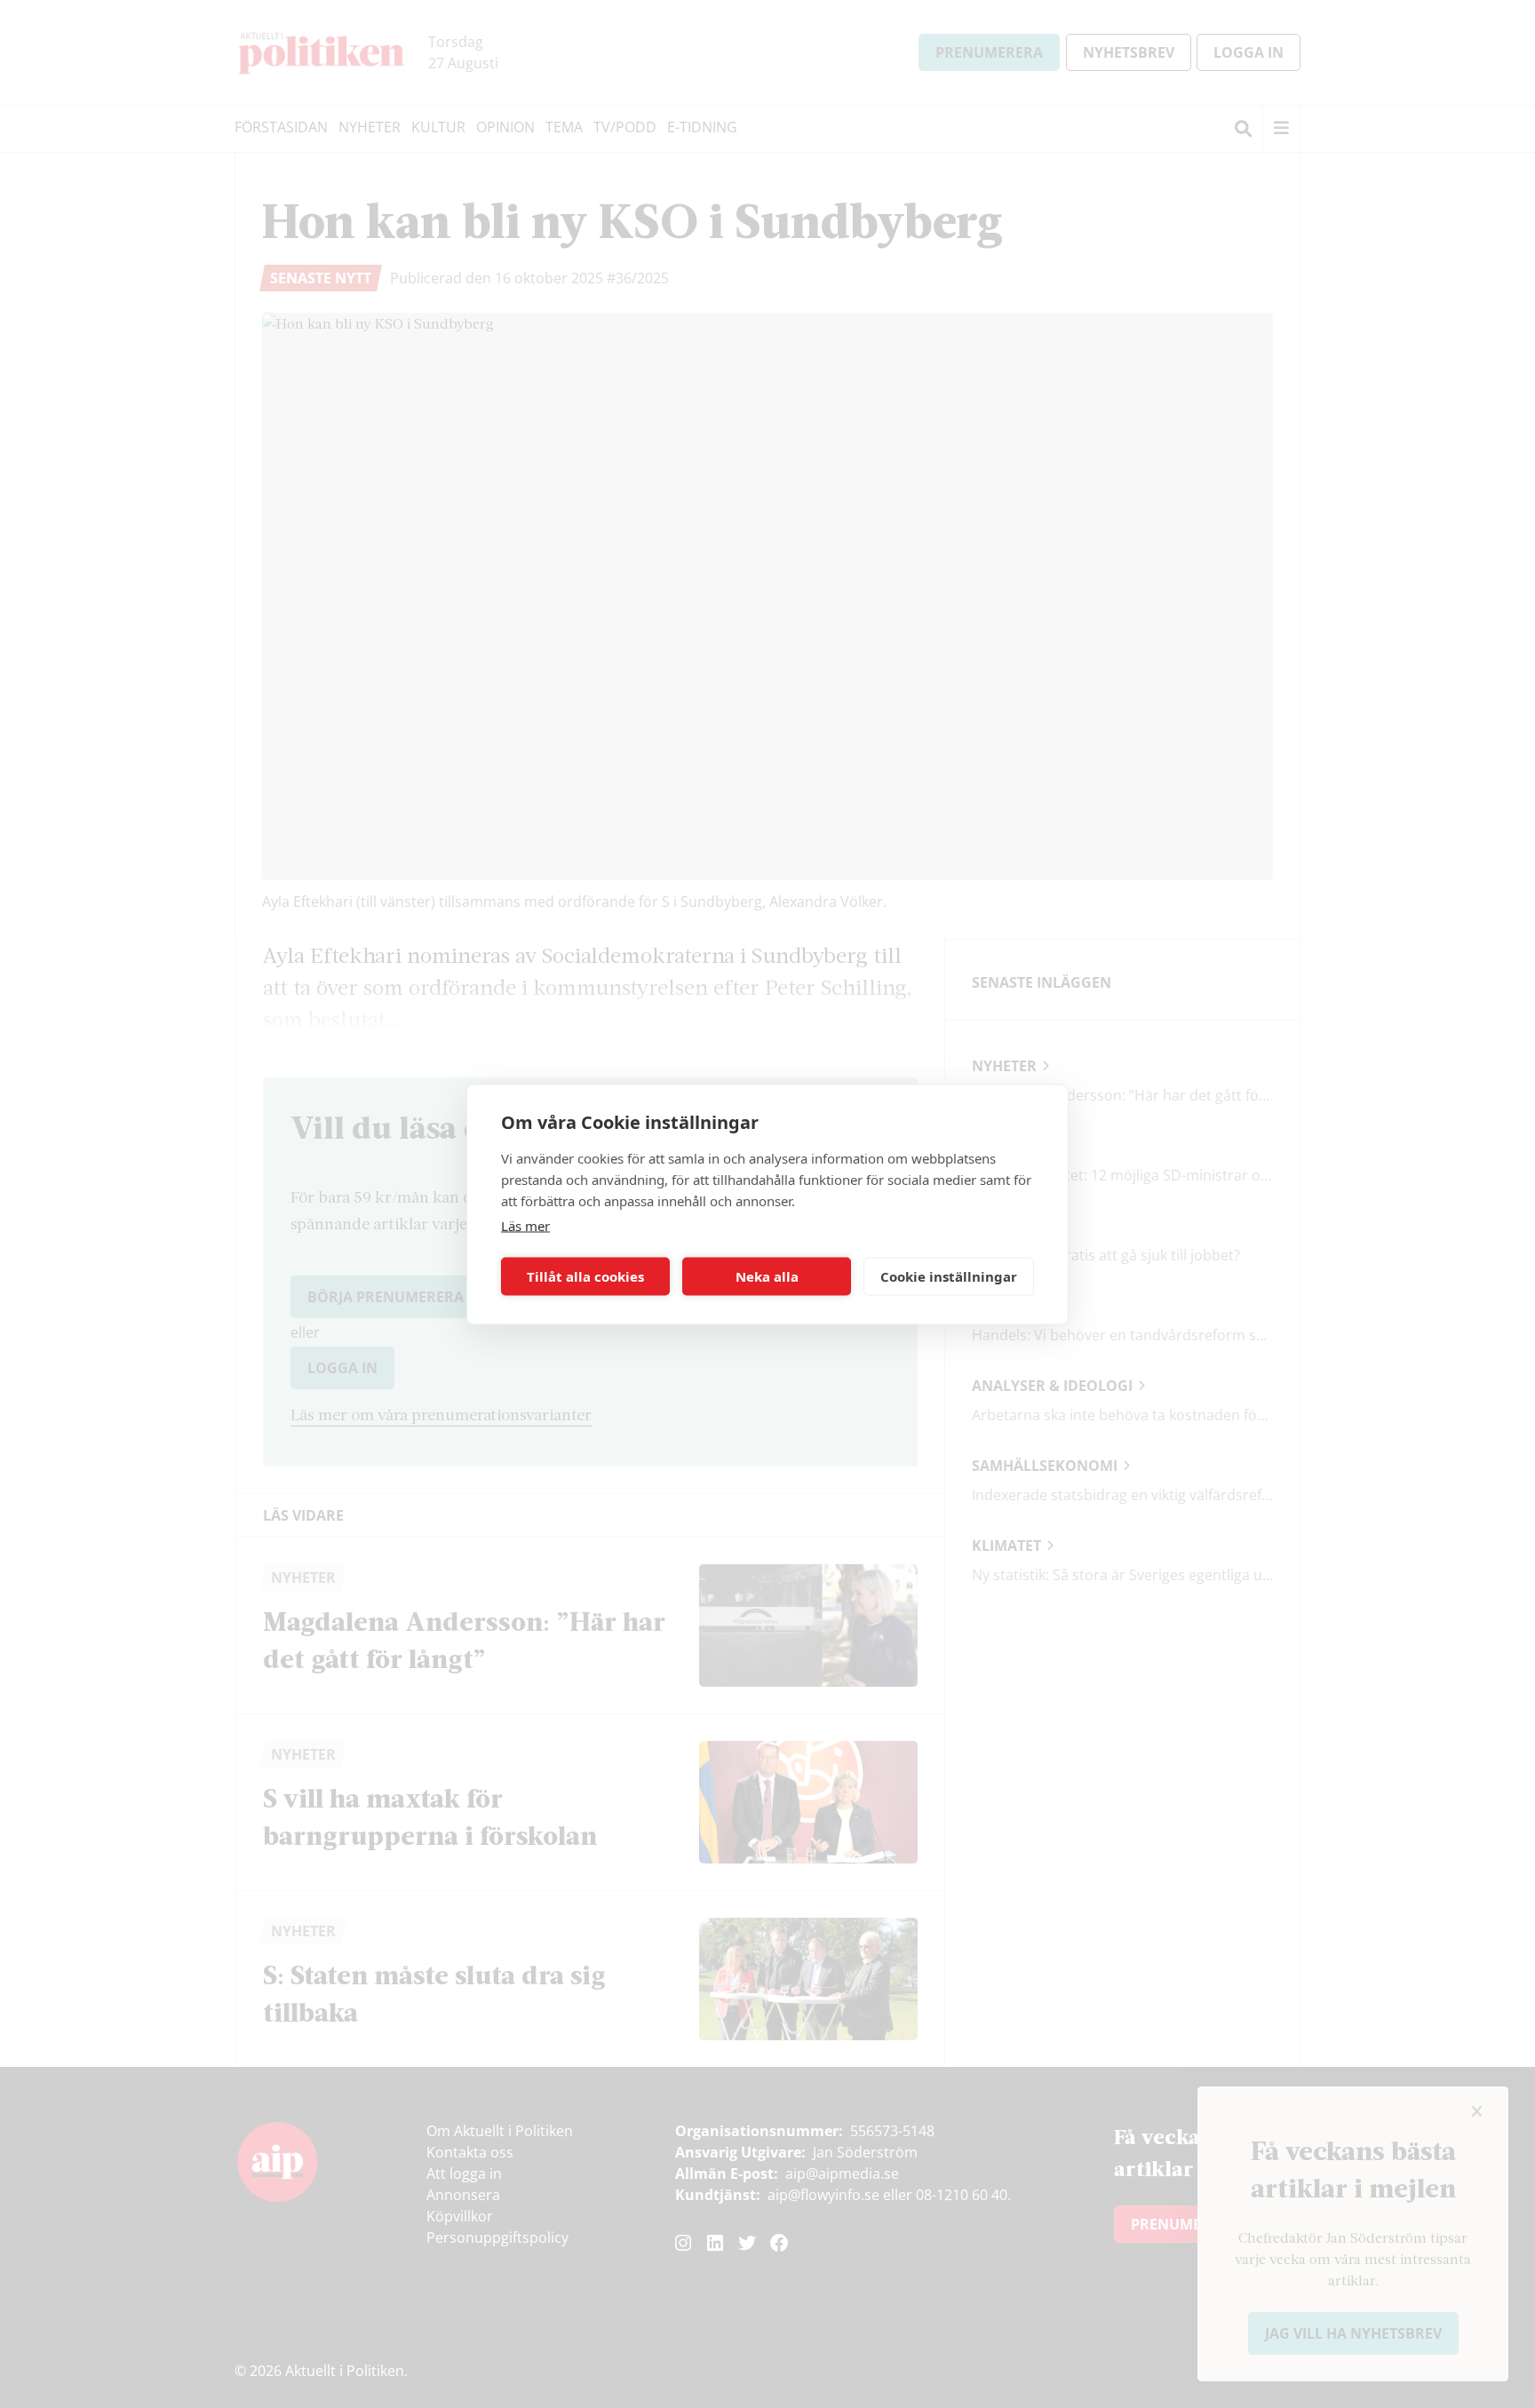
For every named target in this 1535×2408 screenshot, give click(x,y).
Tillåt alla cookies (585, 1276)
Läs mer (525, 1225)
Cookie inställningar (949, 1276)
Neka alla (767, 1276)
